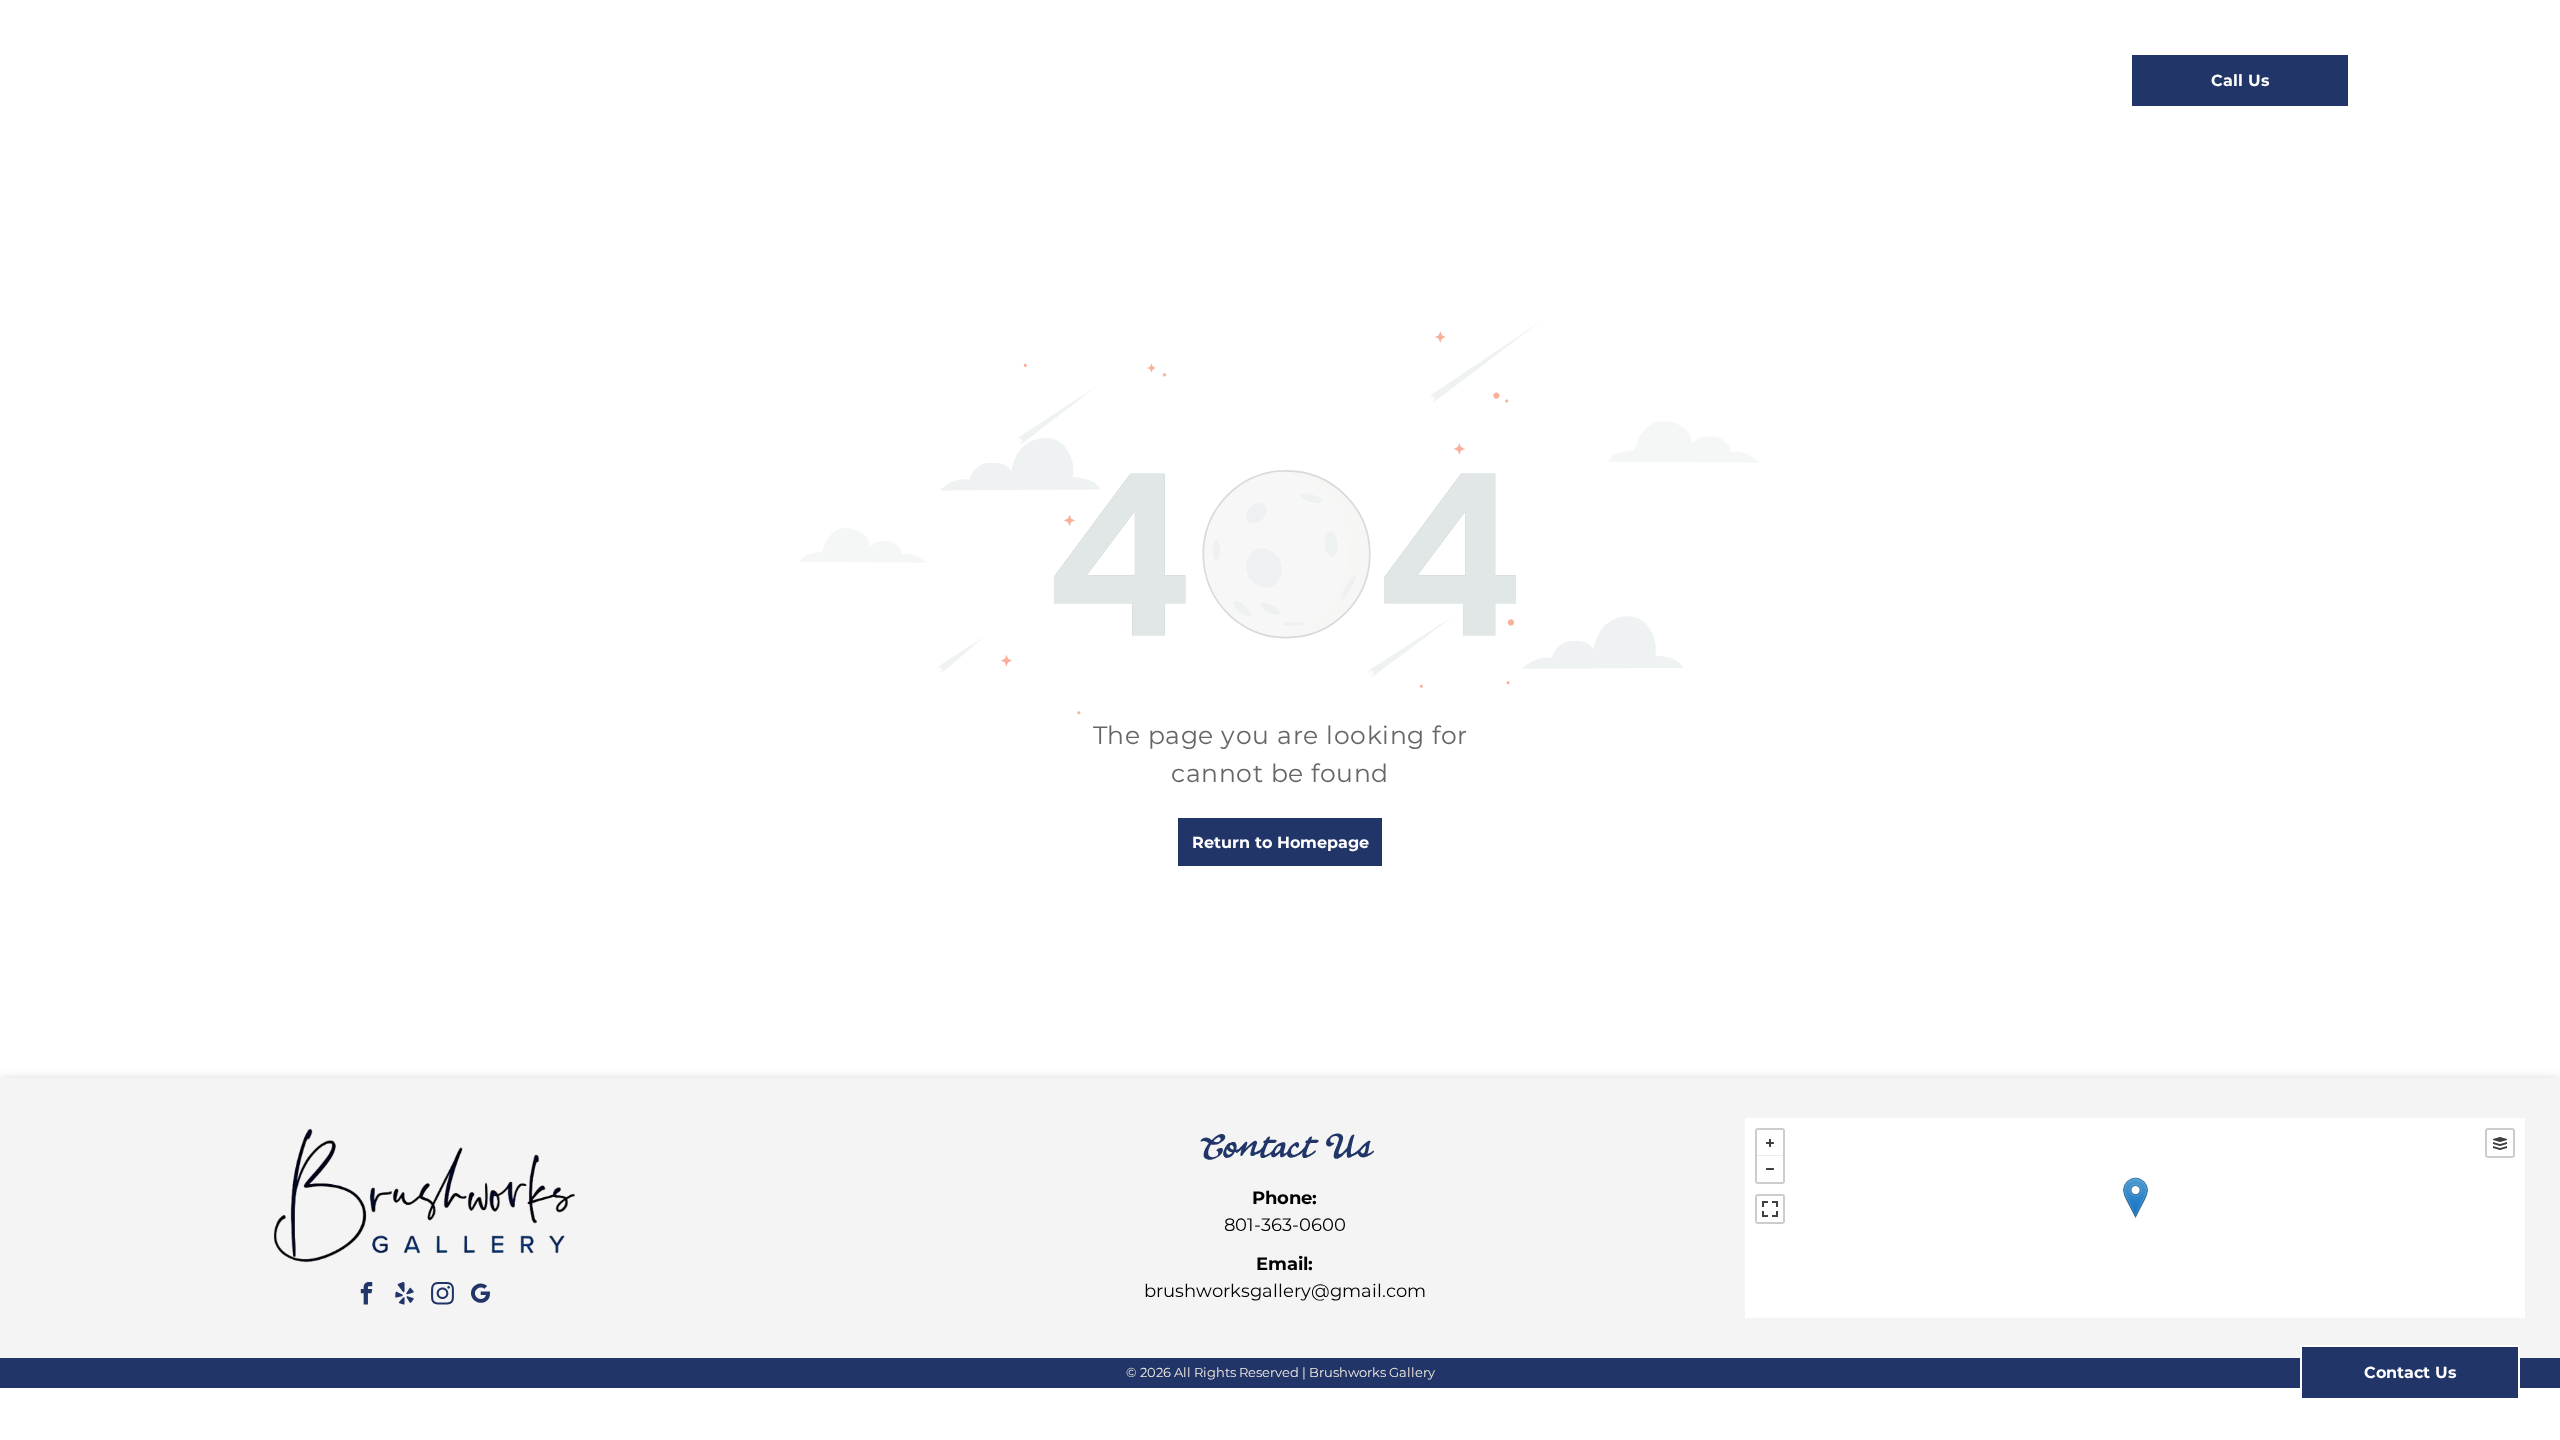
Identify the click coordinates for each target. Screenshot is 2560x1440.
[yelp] (404, 1296)
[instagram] (442, 1296)
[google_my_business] (480, 1296)
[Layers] (2500, 1143)
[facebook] (366, 1296)
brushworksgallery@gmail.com (1285, 1291)
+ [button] (1770, 1143)
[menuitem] (912, 82)
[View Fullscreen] (1770, 1209)
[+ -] (2135, 1218)
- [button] (1770, 1169)
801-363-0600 (1285, 1225)
